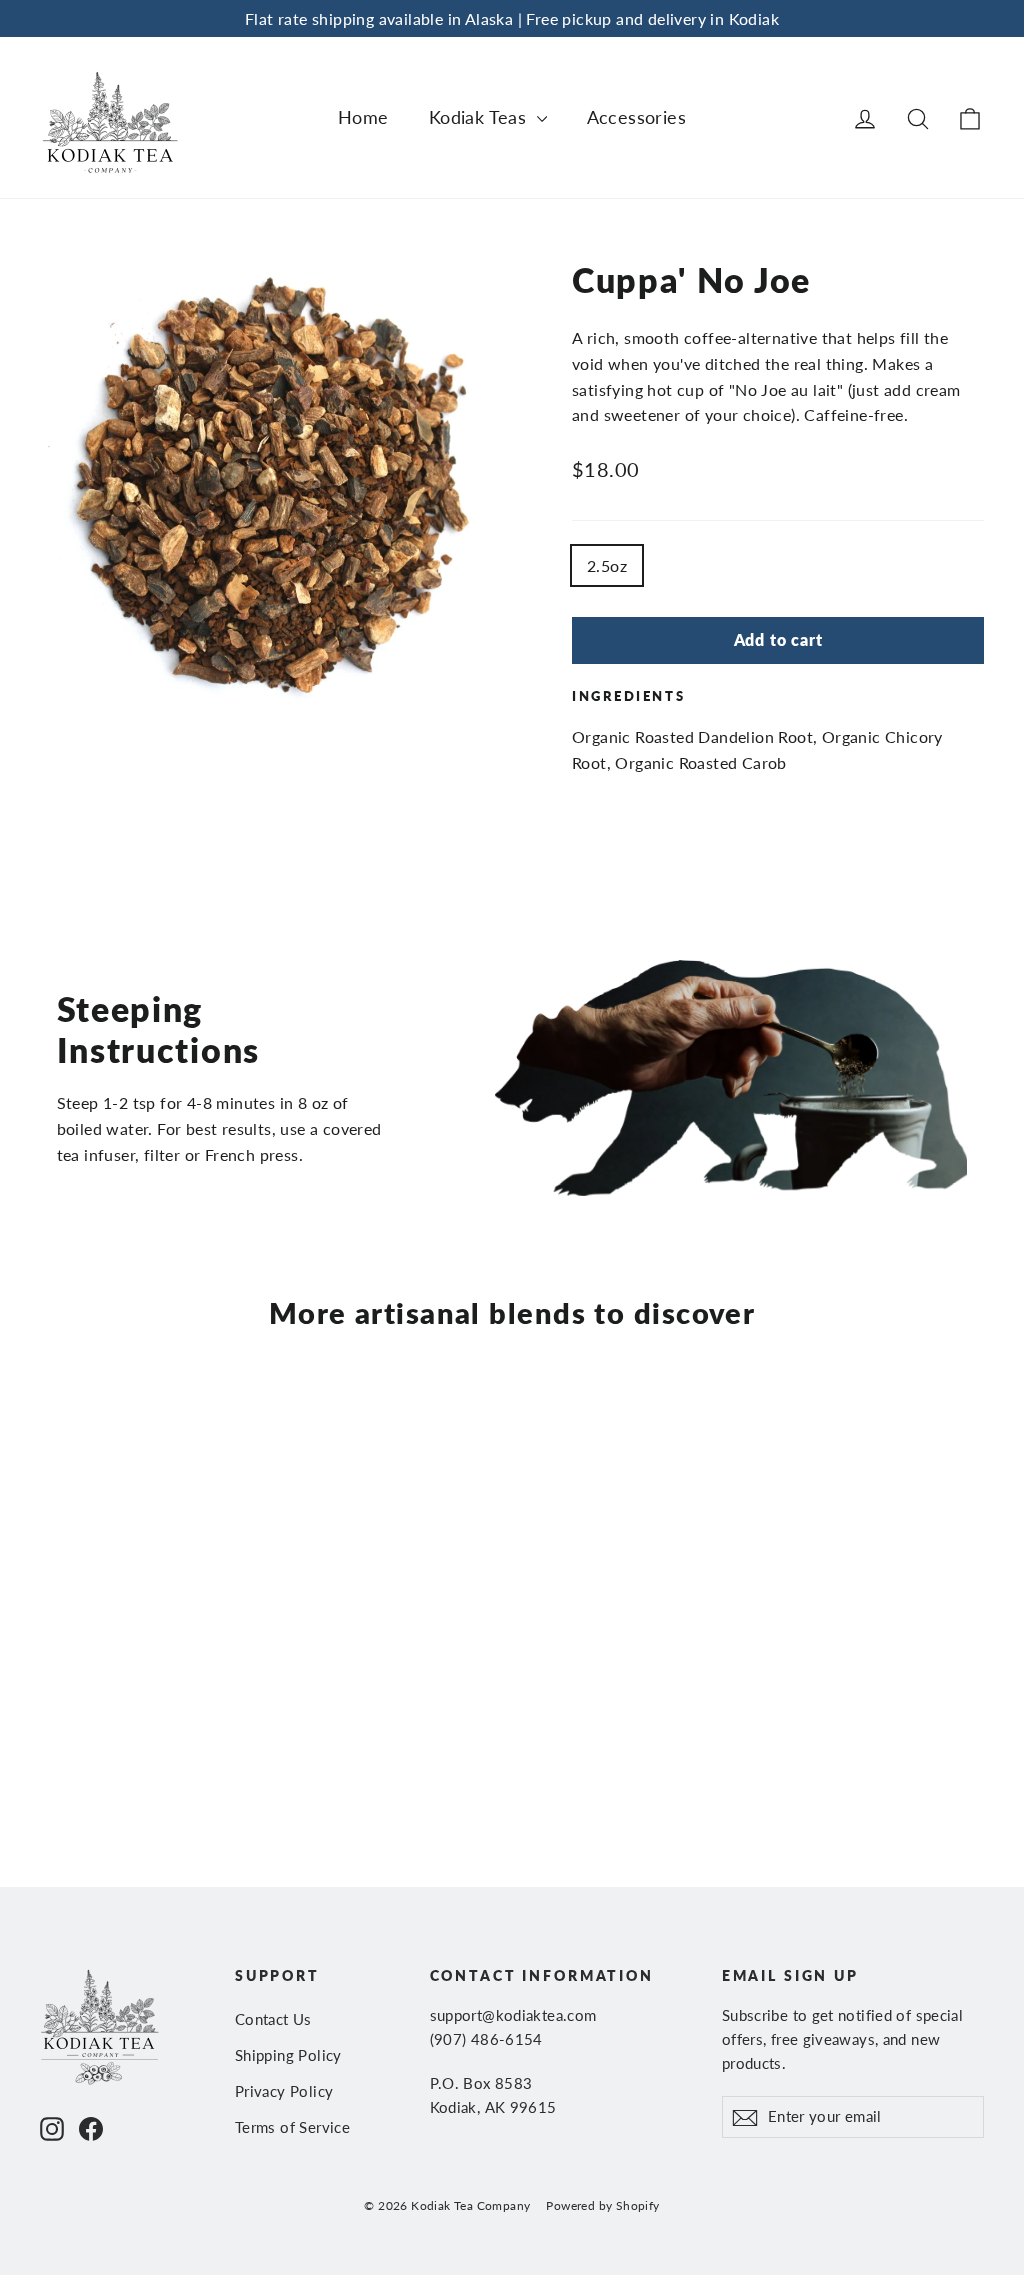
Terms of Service (292, 2127)
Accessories (636, 117)
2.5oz (607, 565)
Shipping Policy (288, 2055)
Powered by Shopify (602, 2205)
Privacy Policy (284, 2091)
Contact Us (273, 2019)
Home (363, 117)
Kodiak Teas (480, 117)
